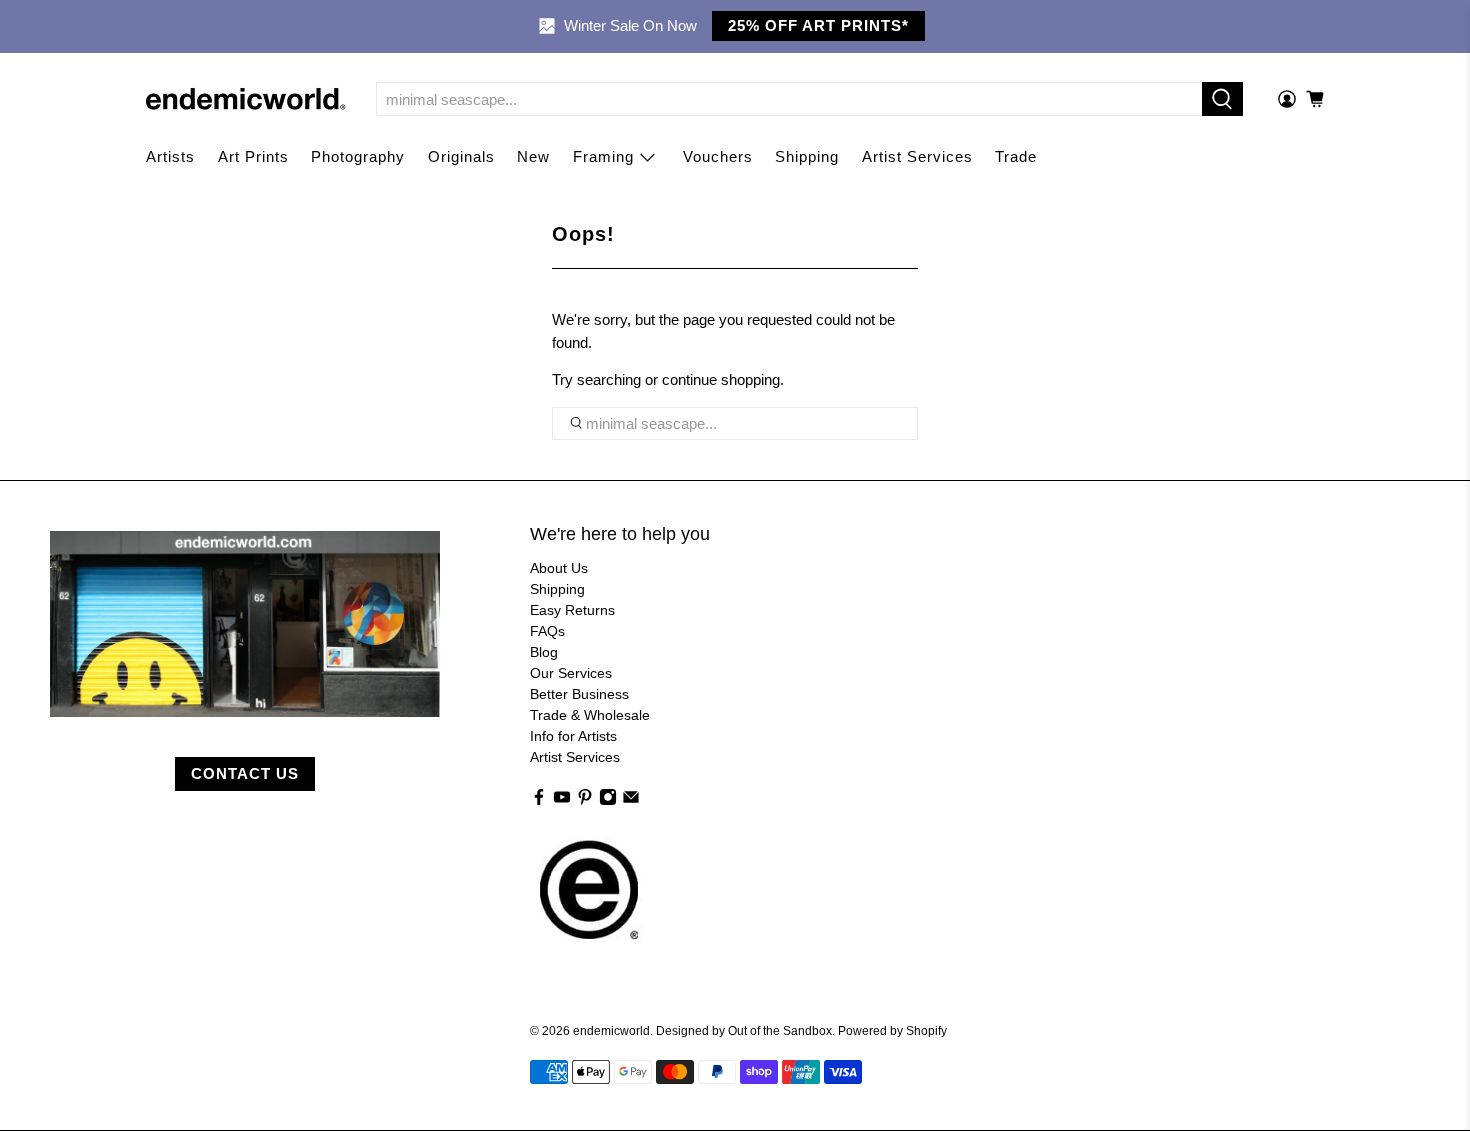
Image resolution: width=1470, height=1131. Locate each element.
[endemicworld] (246, 99)
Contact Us (245, 773)
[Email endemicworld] (631, 801)
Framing (603, 156)
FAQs (547, 631)
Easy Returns (572, 610)
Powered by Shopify (892, 1030)
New (533, 156)
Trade (1016, 156)
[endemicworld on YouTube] (562, 801)
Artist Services (917, 156)
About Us (559, 568)
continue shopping (721, 379)
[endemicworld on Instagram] (608, 801)
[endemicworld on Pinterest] (585, 801)
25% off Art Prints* (818, 25)
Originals (461, 156)
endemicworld (611, 1030)
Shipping (807, 156)
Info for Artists (573, 736)
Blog (544, 652)
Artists (170, 156)
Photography (358, 156)
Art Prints (253, 156)
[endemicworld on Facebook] (539, 801)
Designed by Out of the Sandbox (744, 1030)
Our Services (571, 673)
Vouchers (718, 156)
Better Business (579, 694)
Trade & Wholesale (590, 715)
